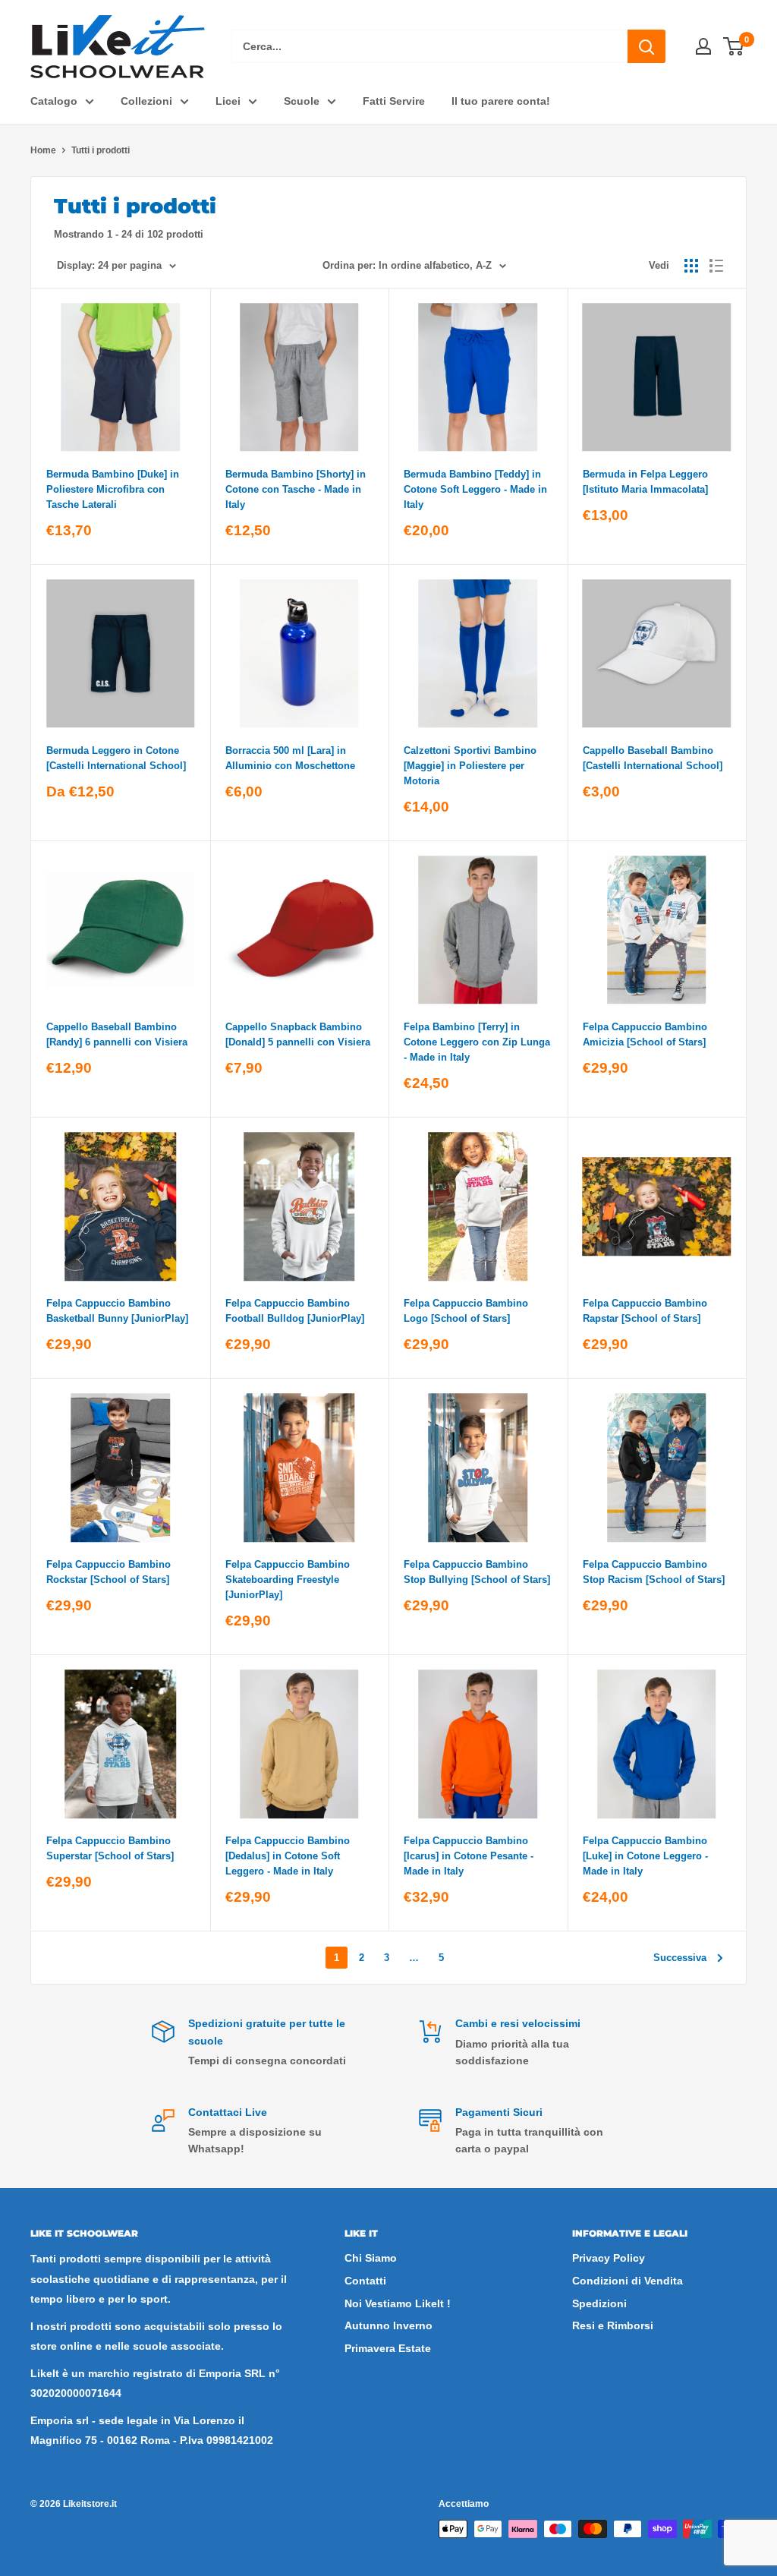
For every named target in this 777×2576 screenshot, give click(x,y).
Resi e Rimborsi (613, 2325)
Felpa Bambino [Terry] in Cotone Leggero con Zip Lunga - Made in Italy (477, 1042)
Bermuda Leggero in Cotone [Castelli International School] (116, 758)
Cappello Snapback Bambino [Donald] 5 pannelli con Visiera (298, 1034)
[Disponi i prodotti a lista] (716, 266)
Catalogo (54, 101)
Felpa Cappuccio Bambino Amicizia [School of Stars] (645, 1034)
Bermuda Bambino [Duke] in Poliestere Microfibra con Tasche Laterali (113, 489)
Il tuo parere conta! (501, 101)
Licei (228, 101)
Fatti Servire (394, 101)
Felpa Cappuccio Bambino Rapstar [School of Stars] (645, 1311)
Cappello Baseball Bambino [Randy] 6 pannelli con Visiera (117, 1034)
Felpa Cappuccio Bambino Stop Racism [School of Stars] (654, 1572)
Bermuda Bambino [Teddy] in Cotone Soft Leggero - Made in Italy (475, 489)
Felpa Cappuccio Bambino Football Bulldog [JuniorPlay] (295, 1311)
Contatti (365, 2281)
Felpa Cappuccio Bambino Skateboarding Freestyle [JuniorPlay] (288, 1580)
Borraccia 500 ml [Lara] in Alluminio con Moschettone (290, 758)
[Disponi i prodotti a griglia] (691, 266)
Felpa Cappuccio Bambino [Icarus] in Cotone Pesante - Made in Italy (469, 1856)
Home (43, 150)
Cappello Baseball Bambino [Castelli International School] (653, 758)
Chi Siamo (371, 2258)
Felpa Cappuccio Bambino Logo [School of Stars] (466, 1311)
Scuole (302, 101)
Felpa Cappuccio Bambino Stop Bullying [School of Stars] (477, 1572)
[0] (734, 46)
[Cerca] (646, 46)
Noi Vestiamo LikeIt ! (398, 2303)
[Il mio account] (703, 46)
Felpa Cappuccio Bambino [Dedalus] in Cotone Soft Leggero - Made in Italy (288, 1856)
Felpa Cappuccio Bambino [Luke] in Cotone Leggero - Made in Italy (645, 1856)
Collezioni (146, 101)
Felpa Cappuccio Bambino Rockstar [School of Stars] (109, 1572)
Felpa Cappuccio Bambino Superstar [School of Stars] (110, 1848)
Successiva (680, 1958)
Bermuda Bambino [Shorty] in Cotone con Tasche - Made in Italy (296, 489)
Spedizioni (599, 2303)
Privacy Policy (609, 2258)
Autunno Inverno (388, 2325)
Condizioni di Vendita (628, 2281)
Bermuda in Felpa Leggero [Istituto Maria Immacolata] (645, 482)
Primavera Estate (388, 2348)
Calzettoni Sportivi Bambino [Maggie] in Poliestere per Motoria (470, 766)
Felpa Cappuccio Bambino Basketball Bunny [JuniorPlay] (117, 1311)
